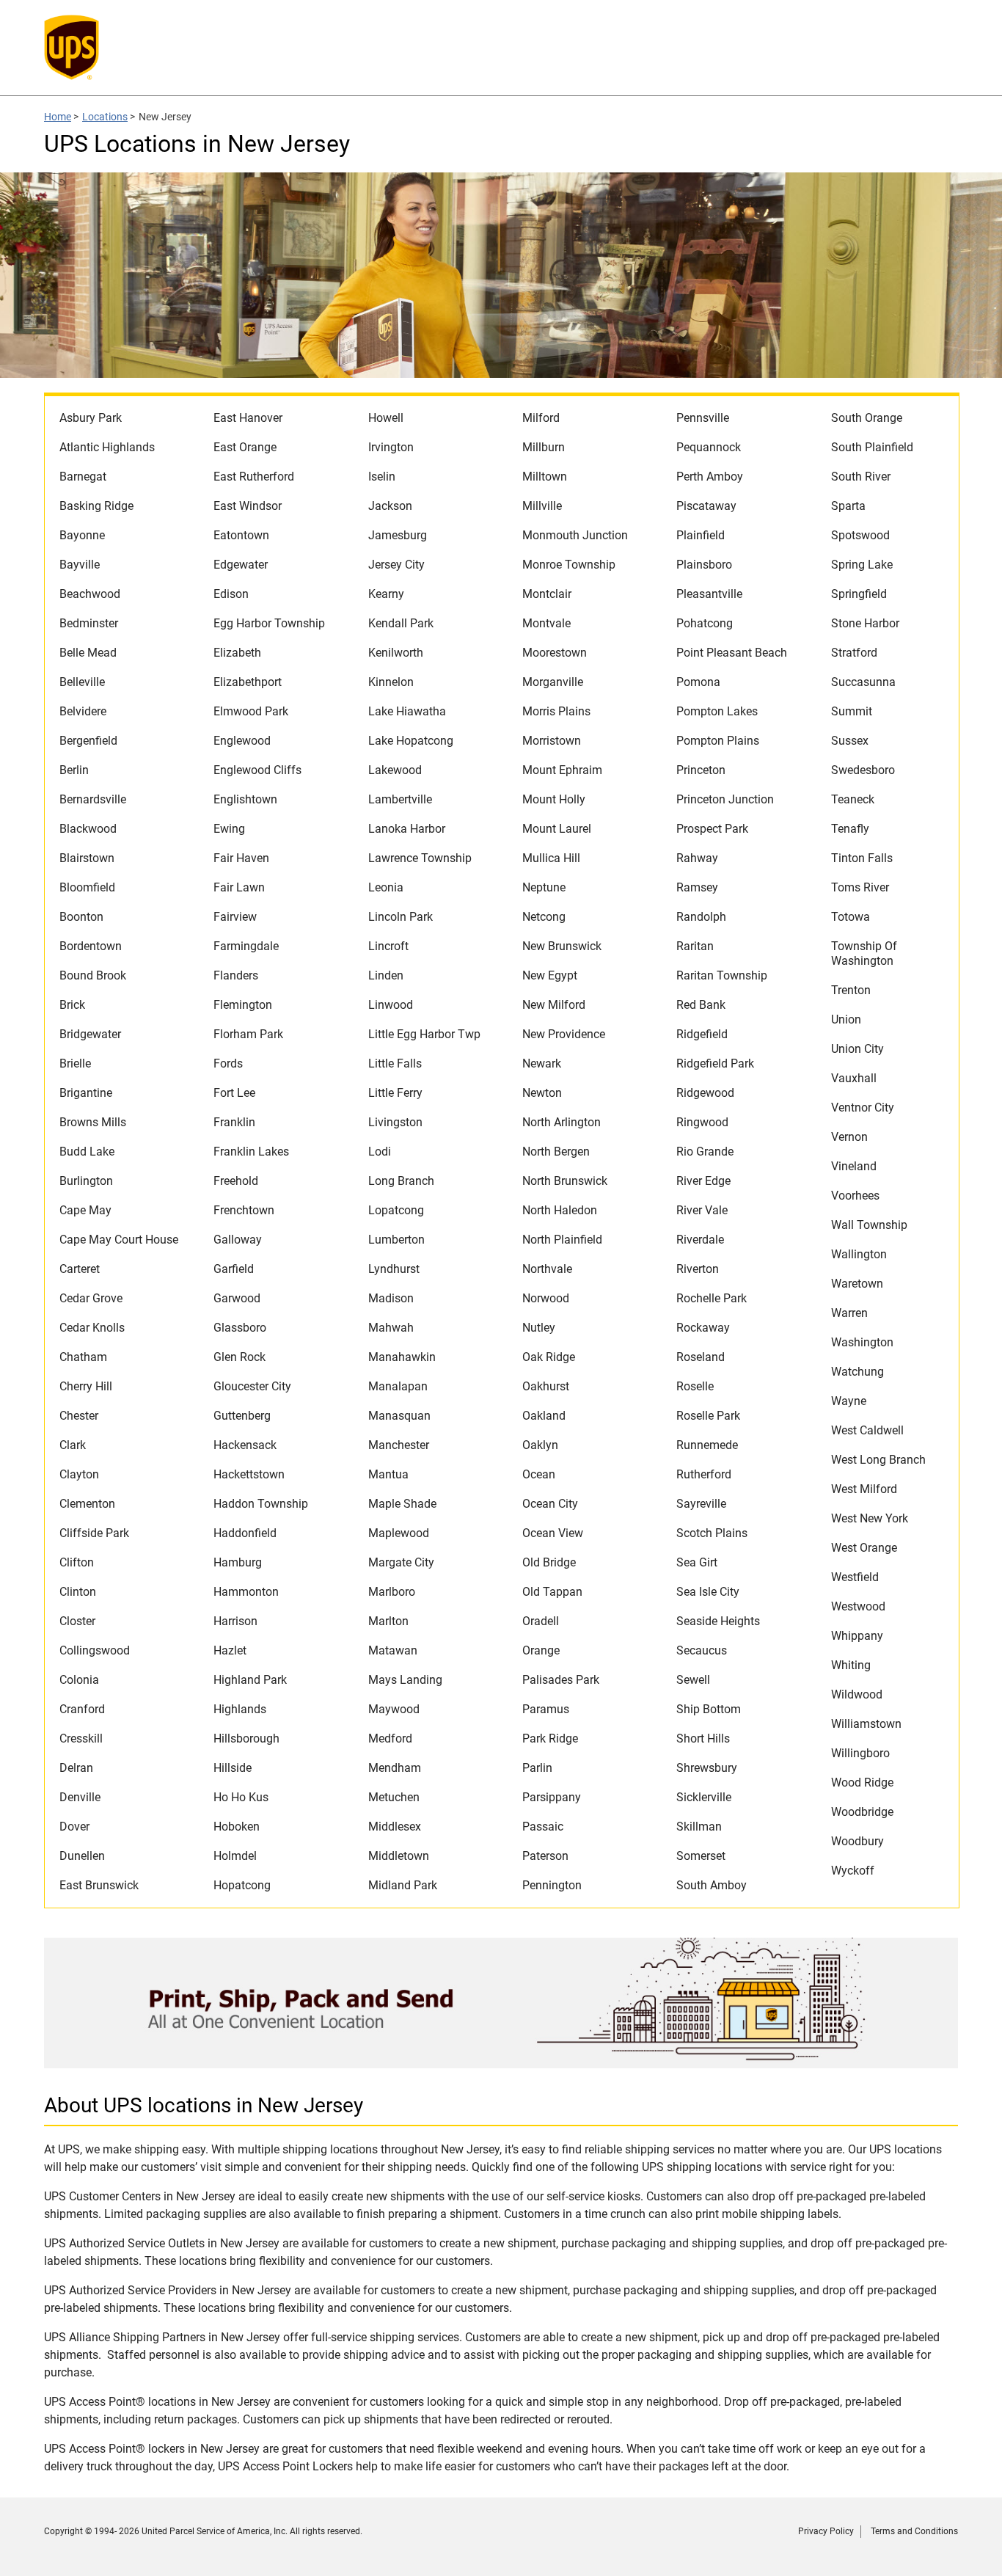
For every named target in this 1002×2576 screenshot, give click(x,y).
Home (58, 117)
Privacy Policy (826, 2531)
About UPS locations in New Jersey (204, 2105)
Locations (105, 117)
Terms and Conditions (914, 2531)
